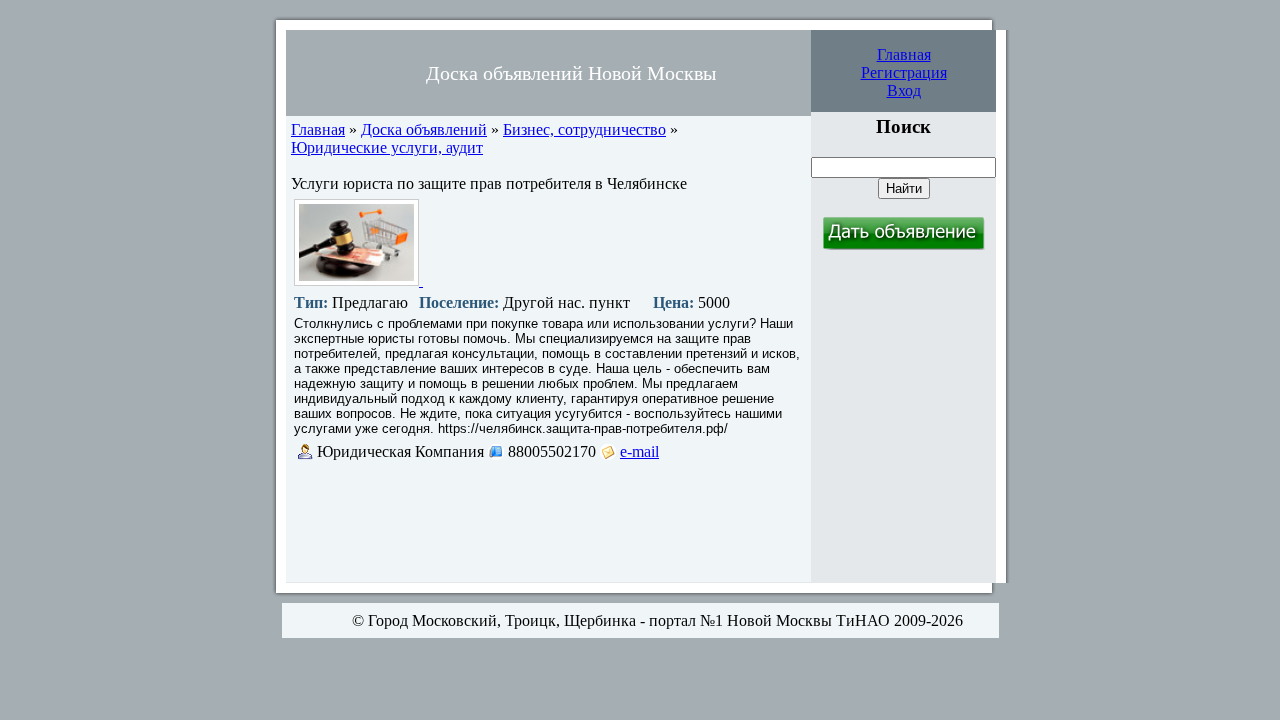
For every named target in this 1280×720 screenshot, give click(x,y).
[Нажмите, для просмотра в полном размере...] (358, 280)
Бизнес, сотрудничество (584, 129)
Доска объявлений (424, 129)
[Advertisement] (547, 521)
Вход (904, 90)
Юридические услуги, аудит (387, 147)
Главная (904, 54)
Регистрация (904, 72)
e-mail (639, 451)
